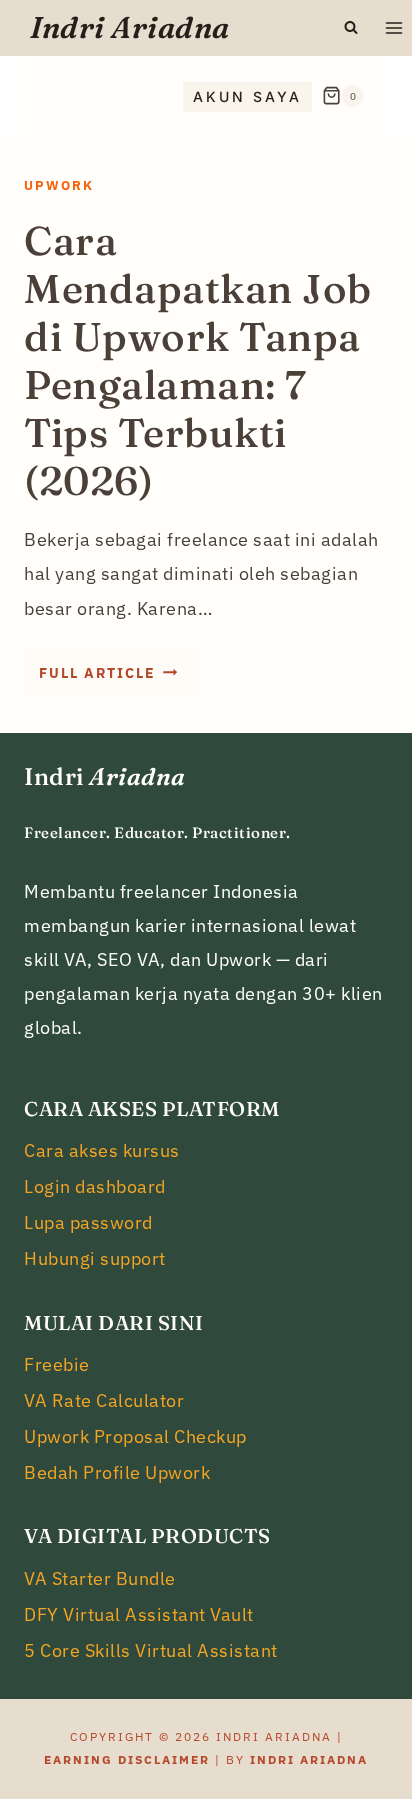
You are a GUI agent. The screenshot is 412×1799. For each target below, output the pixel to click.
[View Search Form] (351, 28)
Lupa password (88, 1222)
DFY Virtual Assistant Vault (139, 1614)
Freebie (57, 1364)
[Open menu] (393, 27)
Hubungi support (95, 1258)
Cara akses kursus (102, 1150)
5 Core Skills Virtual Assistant (151, 1650)
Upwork (59, 185)
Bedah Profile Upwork (117, 1472)
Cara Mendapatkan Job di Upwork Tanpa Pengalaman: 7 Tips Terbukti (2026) (198, 360)
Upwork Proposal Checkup (135, 1436)
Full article (116, 679)
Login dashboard (95, 1186)
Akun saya (247, 96)
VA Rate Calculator (104, 1400)
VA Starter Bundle (100, 1578)
